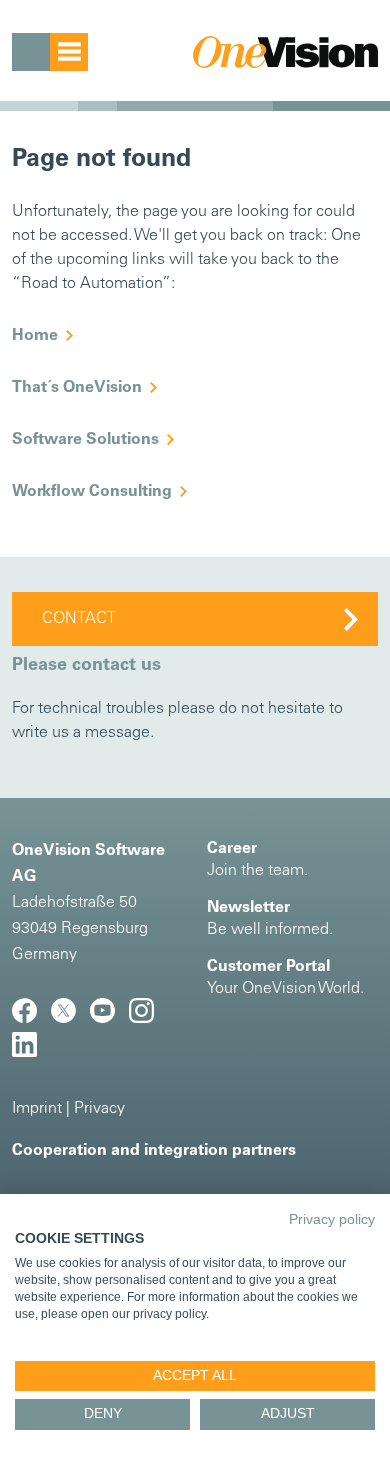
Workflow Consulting (92, 492)
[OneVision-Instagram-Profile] (146, 1019)
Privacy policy (332, 1219)
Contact (79, 619)
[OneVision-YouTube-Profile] (109, 1019)
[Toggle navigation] (50, 52)
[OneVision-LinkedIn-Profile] (29, 1053)
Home (35, 336)
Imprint (37, 1109)
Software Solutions (85, 440)
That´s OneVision (77, 388)
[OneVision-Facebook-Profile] (31, 1019)
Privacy (99, 1109)
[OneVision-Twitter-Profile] (70, 1019)
